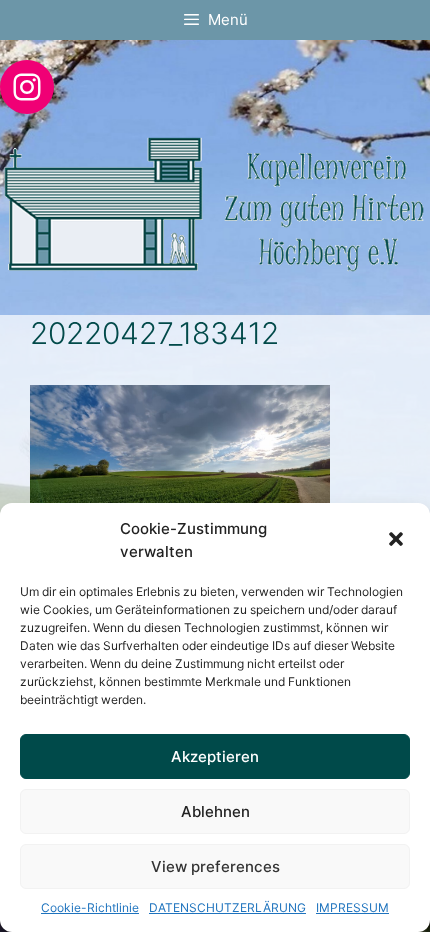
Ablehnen (215, 811)
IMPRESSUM (352, 907)
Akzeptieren (215, 756)
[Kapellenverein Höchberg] (215, 203)
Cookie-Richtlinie (90, 907)
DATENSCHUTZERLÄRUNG (227, 907)
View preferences (215, 866)
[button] (398, 541)
